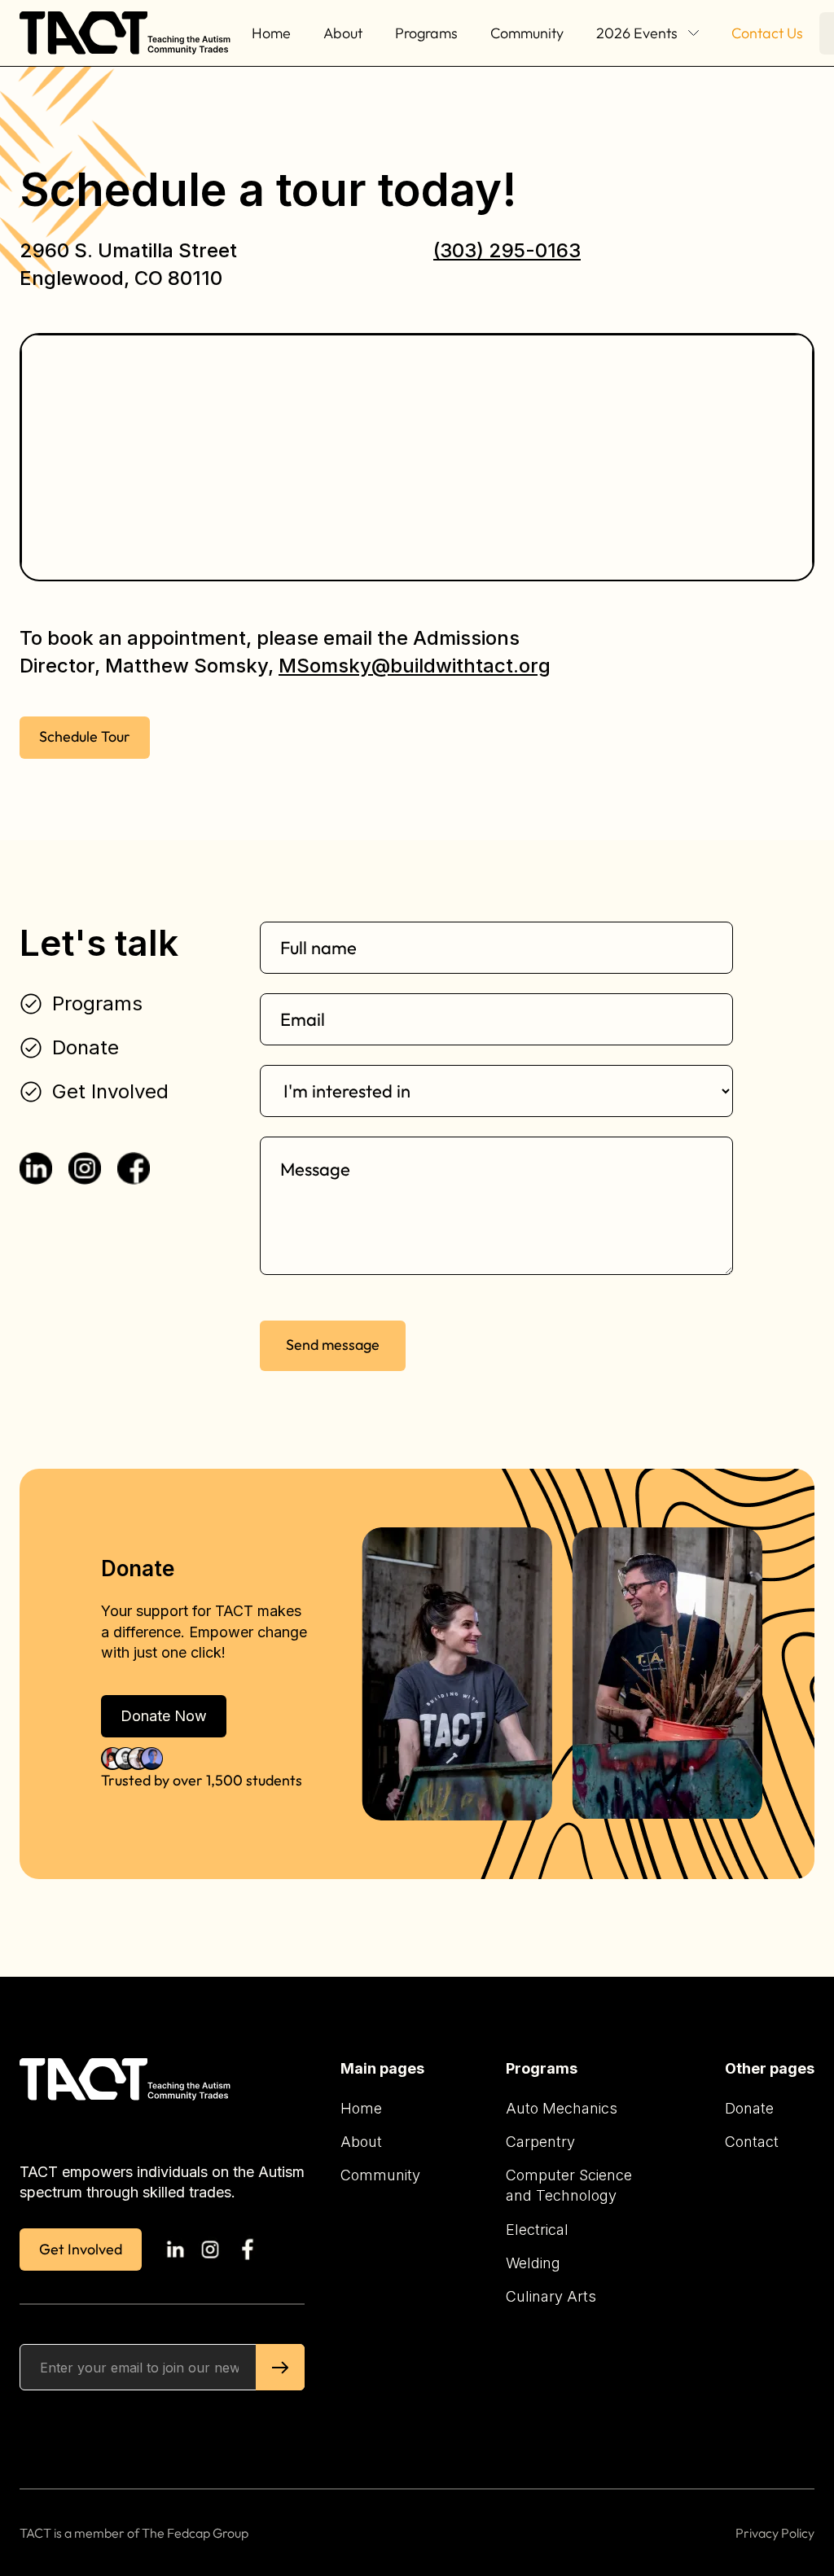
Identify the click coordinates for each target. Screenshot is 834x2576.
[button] (647, 33)
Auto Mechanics (562, 2108)
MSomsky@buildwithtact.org (415, 666)
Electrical (537, 2230)
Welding (533, 2263)
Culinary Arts (551, 2296)
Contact (752, 2142)
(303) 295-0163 (507, 250)
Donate (749, 2108)
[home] (127, 33)
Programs (426, 33)
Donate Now (164, 1716)
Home (271, 33)
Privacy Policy (775, 2533)
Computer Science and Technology (569, 2185)
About (343, 33)
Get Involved (81, 2249)
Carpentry (540, 2142)
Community (527, 33)
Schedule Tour (85, 736)
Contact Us (767, 33)
